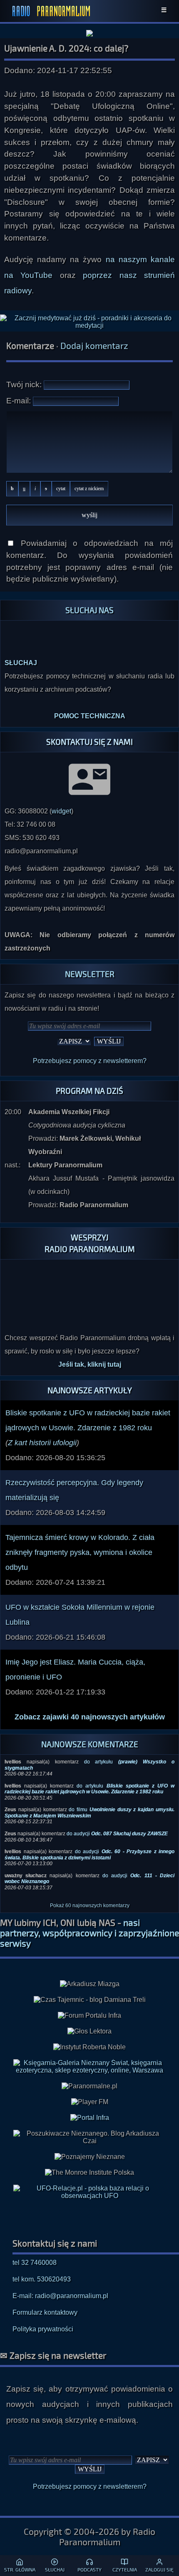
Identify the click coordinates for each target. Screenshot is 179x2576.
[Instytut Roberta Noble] (89, 2047)
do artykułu (89, 1789)
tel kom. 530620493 (42, 2279)
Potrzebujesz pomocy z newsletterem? (90, 1061)
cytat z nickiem (89, 489)
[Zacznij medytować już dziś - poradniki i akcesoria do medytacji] (89, 322)
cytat (61, 489)
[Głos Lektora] (89, 2031)
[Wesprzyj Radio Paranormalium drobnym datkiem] (89, 1311)
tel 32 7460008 (35, 2263)
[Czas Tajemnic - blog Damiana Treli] (90, 2000)
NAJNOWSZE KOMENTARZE (90, 1744)
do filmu (89, 1812)
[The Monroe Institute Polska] (89, 2173)
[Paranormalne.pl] (89, 2086)
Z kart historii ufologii (42, 1443)
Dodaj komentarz (94, 345)
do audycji (117, 1834)
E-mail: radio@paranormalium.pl (60, 2296)
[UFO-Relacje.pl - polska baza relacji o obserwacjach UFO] (89, 2196)
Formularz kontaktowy (45, 2312)
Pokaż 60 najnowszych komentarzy (90, 1906)
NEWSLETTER (90, 974)
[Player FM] (90, 2102)
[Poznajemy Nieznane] (90, 2157)
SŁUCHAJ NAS (89, 610)
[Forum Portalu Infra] (89, 2016)
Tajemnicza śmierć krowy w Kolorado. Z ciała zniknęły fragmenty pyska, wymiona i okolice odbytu (80, 1552)
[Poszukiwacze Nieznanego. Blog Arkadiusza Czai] (89, 2137)
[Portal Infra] (90, 2118)
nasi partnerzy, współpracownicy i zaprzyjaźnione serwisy (89, 1933)
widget (61, 811)
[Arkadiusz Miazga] (90, 1984)
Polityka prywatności (43, 2329)
